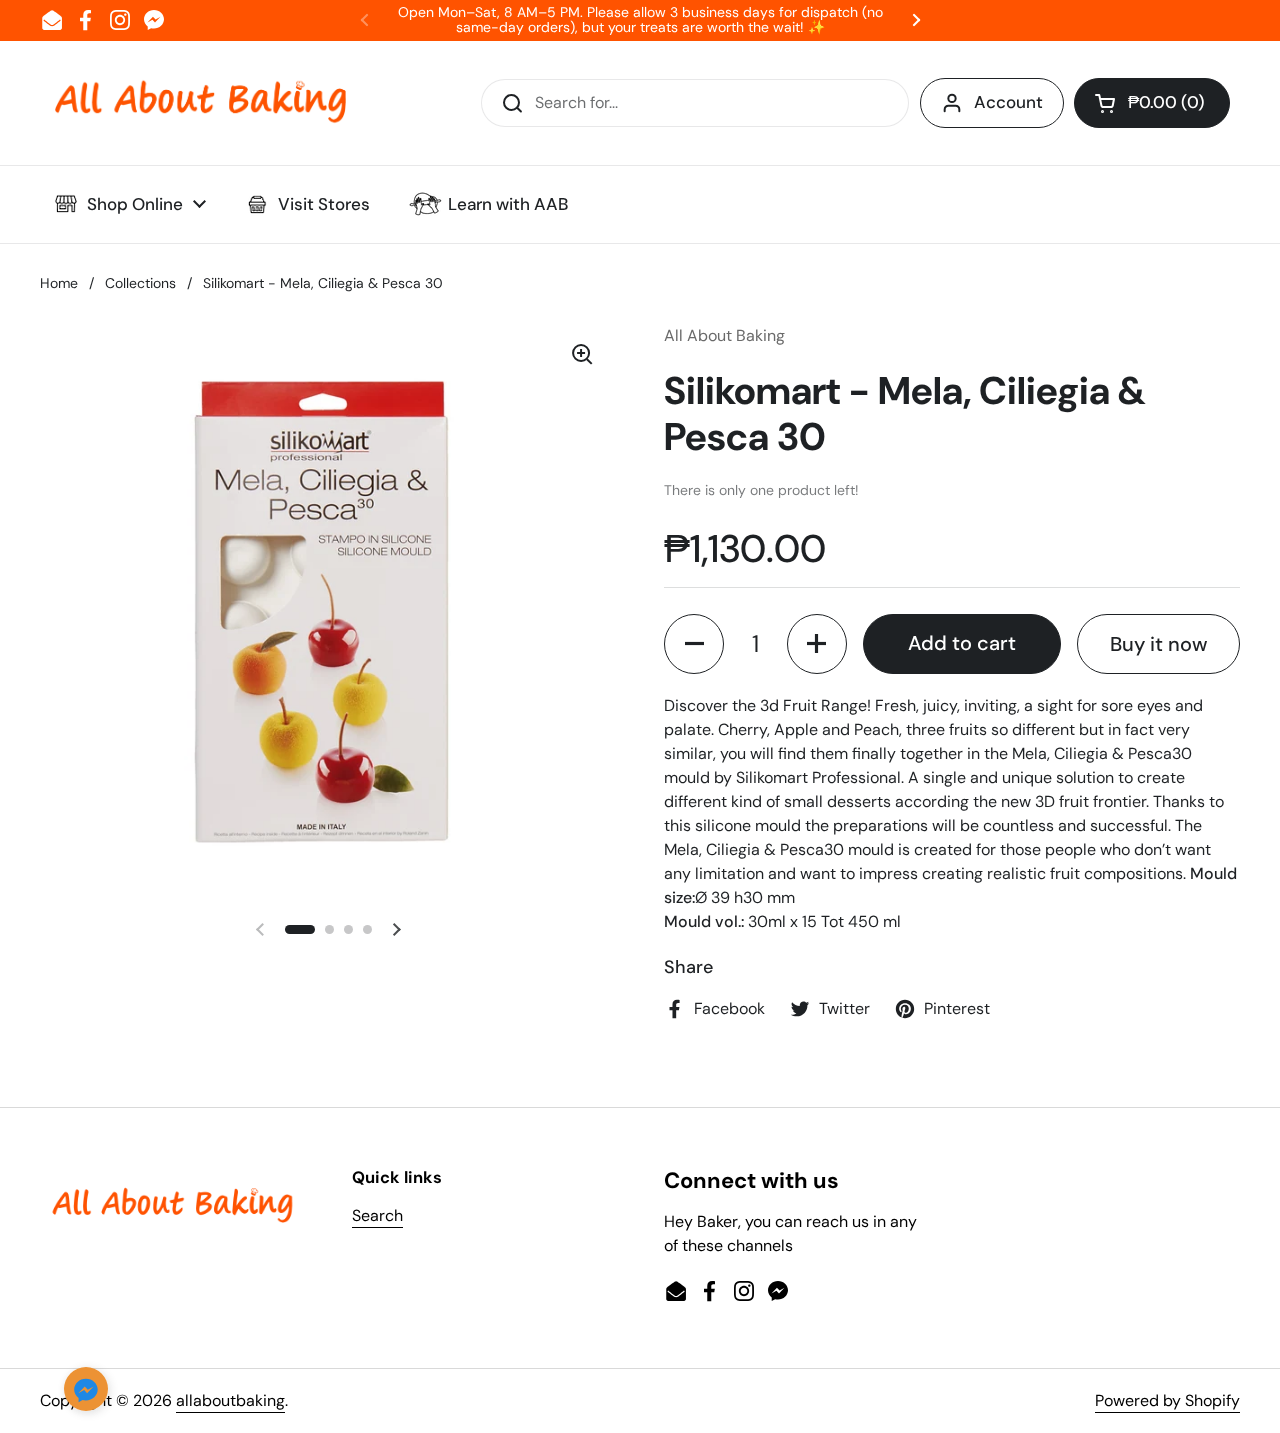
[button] (1152, 103)
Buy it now (1159, 644)
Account (1008, 102)
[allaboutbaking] (200, 103)
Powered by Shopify (1167, 1400)
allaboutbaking (230, 1400)
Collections (140, 283)
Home (59, 283)
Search (377, 1215)
